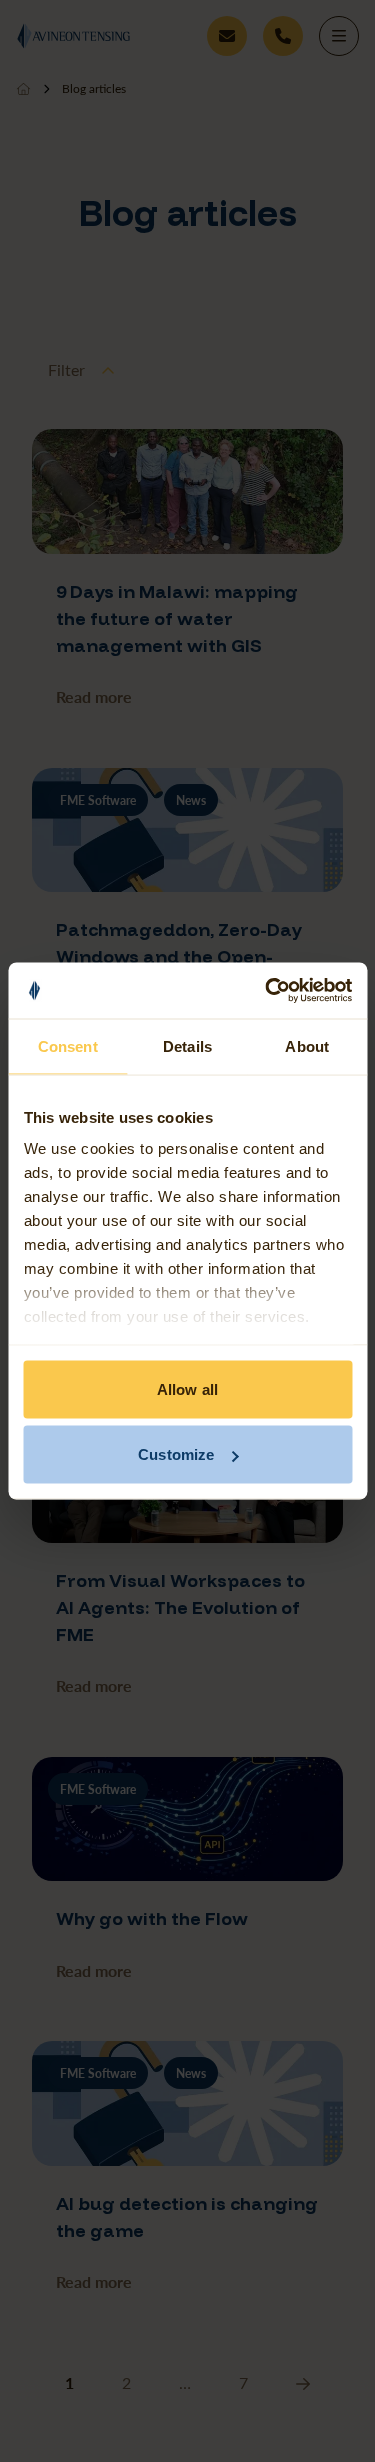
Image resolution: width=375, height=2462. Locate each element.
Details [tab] (187, 1045)
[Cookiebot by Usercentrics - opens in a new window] (267, 991)
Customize (176, 1454)
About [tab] (307, 1045)
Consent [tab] (68, 1045)
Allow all (187, 1388)
